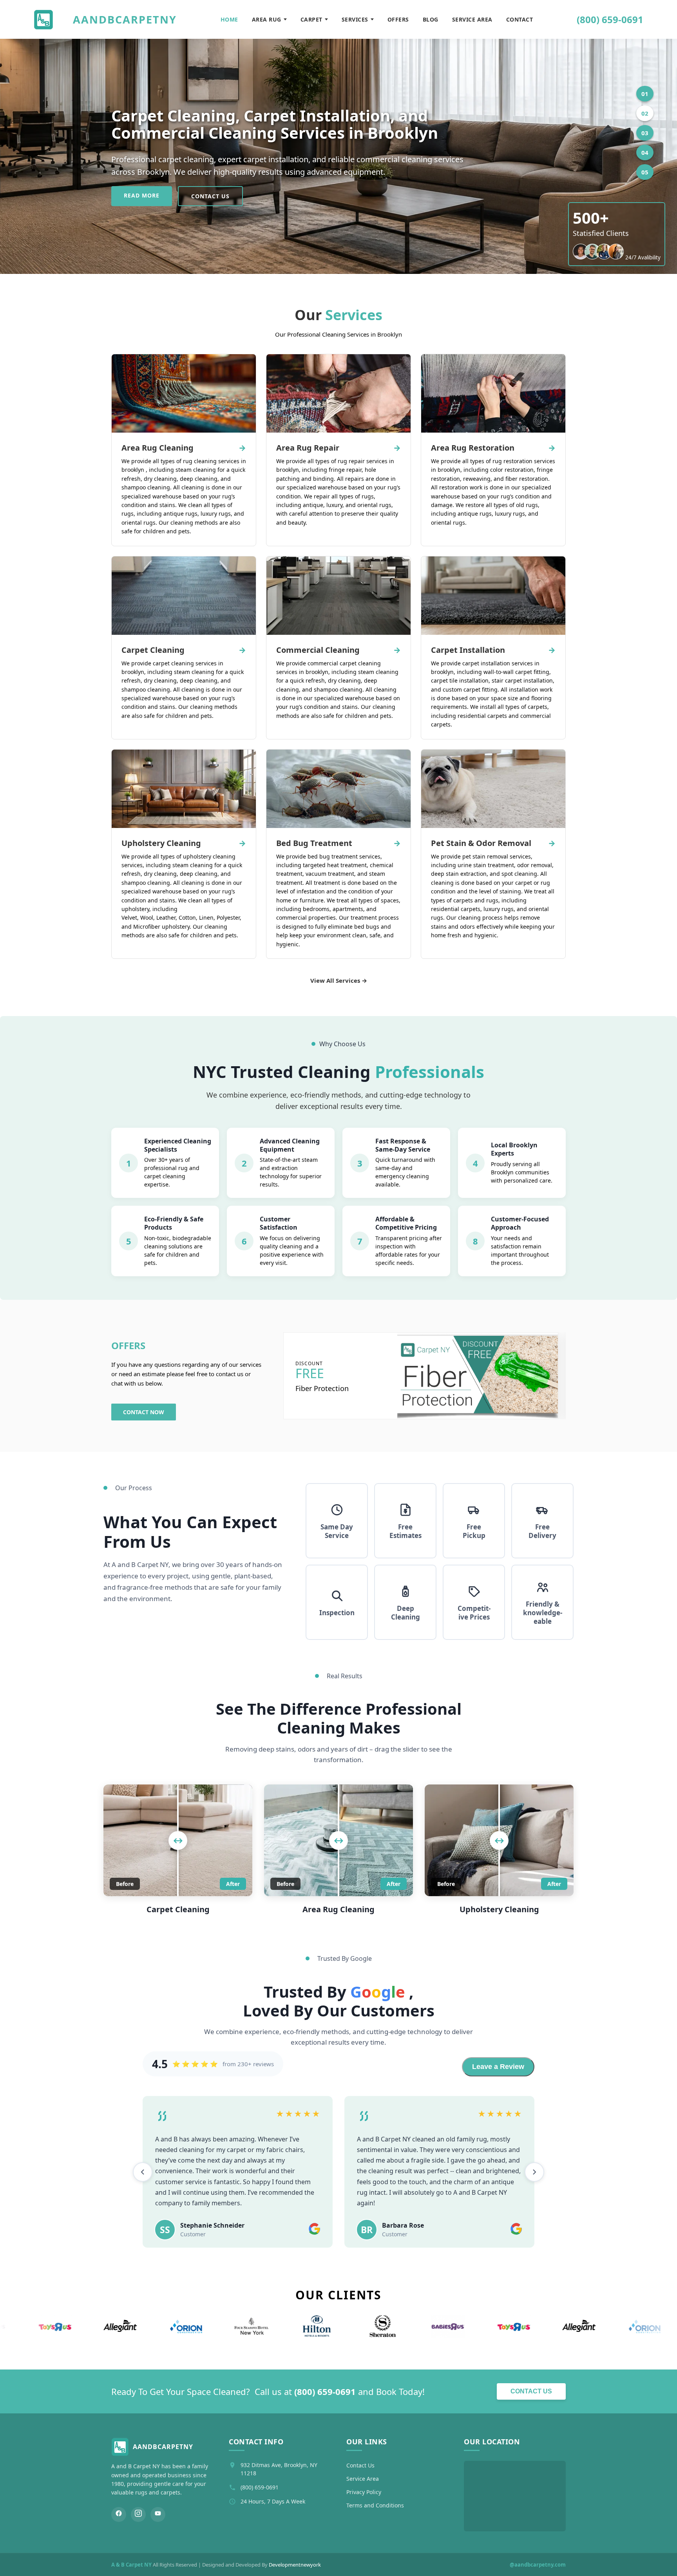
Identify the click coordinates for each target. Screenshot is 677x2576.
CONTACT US (210, 196)
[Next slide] (534, 2193)
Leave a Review (498, 2067)
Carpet (311, 19)
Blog (431, 19)
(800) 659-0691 (610, 19)
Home (229, 19)
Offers (398, 19)
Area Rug (267, 19)
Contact (520, 19)
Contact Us (531, 2434)
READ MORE (142, 195)
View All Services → (339, 980)
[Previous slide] (143, 2193)
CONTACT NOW (144, 1412)
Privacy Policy (364, 2535)
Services (355, 19)
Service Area (472, 19)
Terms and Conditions (375, 2548)
